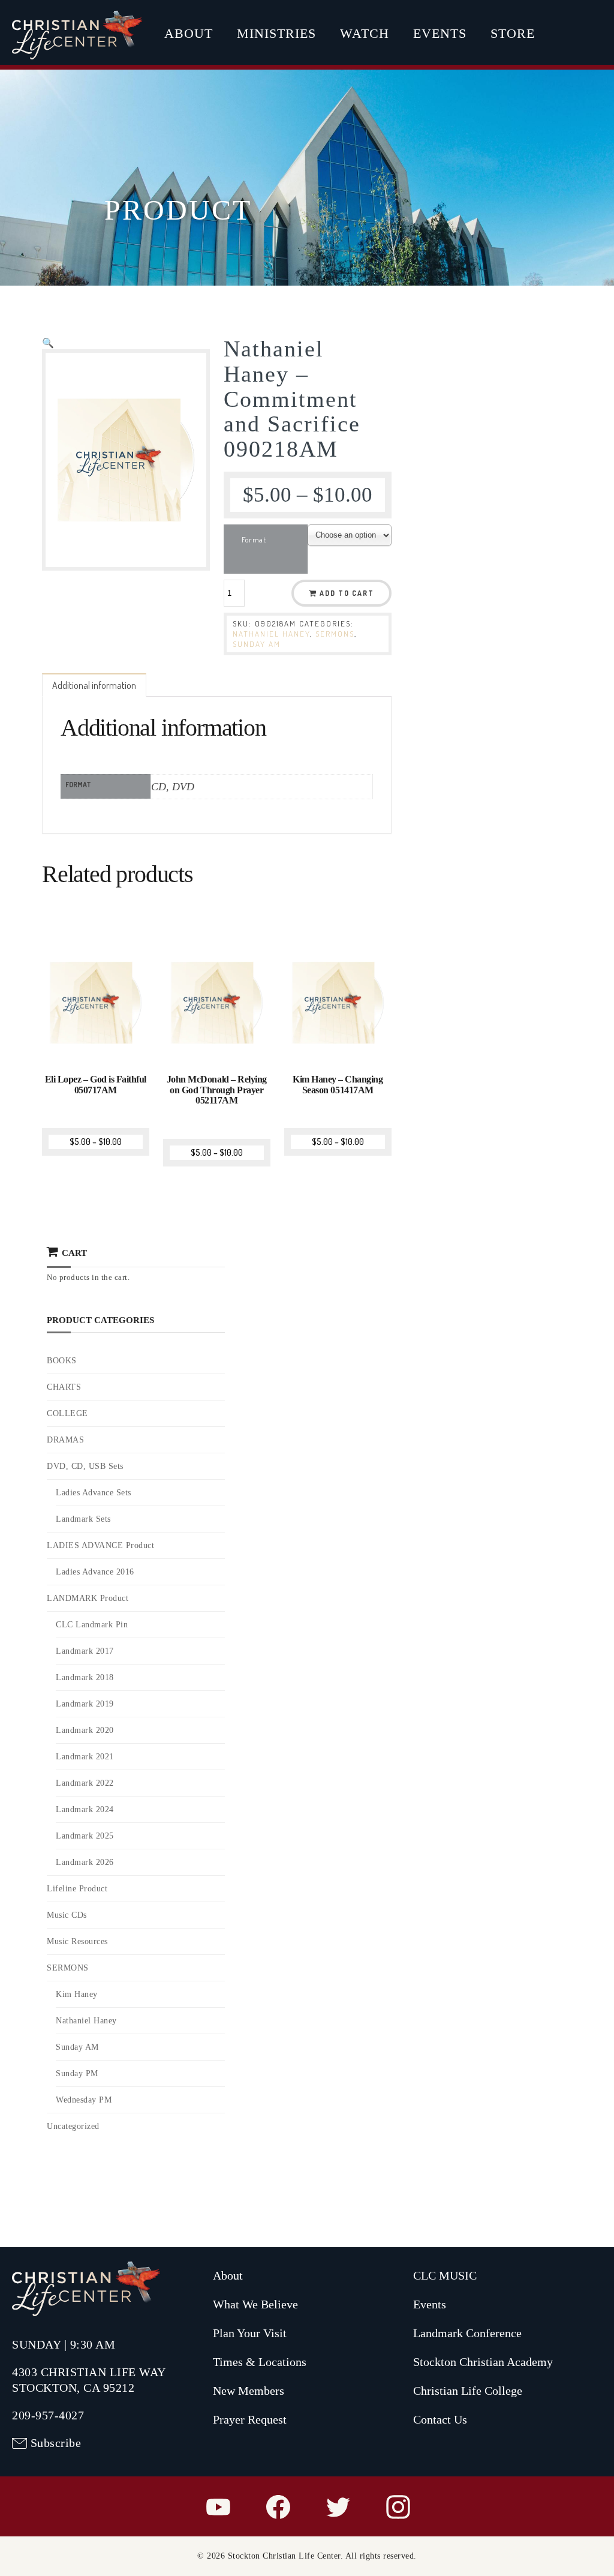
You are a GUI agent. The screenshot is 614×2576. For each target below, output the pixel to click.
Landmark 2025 (85, 1836)
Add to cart (347, 593)
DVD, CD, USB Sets (85, 1466)
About (189, 33)
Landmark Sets (83, 1519)
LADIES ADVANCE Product (100, 1545)
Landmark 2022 (85, 1783)
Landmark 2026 (85, 1862)
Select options (97, 1064)
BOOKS (62, 1361)
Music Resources (77, 1941)
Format (254, 539)
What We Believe (255, 2304)
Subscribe (56, 2443)
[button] (48, 343)
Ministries (276, 33)
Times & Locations (260, 2362)
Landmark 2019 (85, 1704)
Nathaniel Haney (271, 634)
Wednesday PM (84, 2100)
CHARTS (64, 1387)
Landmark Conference (467, 2333)
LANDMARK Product (88, 1598)
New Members (249, 2391)
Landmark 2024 (85, 1809)
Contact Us (440, 2419)
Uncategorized (73, 2126)
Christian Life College (468, 2391)
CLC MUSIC (445, 2275)
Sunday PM (77, 2073)
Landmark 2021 (85, 1757)
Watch (365, 33)
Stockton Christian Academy (483, 2362)
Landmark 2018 (85, 1677)
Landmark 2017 (85, 1651)
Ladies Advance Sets (94, 1493)
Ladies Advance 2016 (95, 1572)
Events (440, 33)
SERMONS (335, 634)
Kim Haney (77, 1994)
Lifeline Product (77, 1889)
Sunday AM (257, 644)
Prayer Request (250, 2419)
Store (513, 33)
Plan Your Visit (250, 2333)
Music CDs (67, 1915)
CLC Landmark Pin (92, 1625)
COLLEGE (67, 1413)
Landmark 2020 (85, 1730)
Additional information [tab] (94, 685)
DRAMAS (65, 1440)
